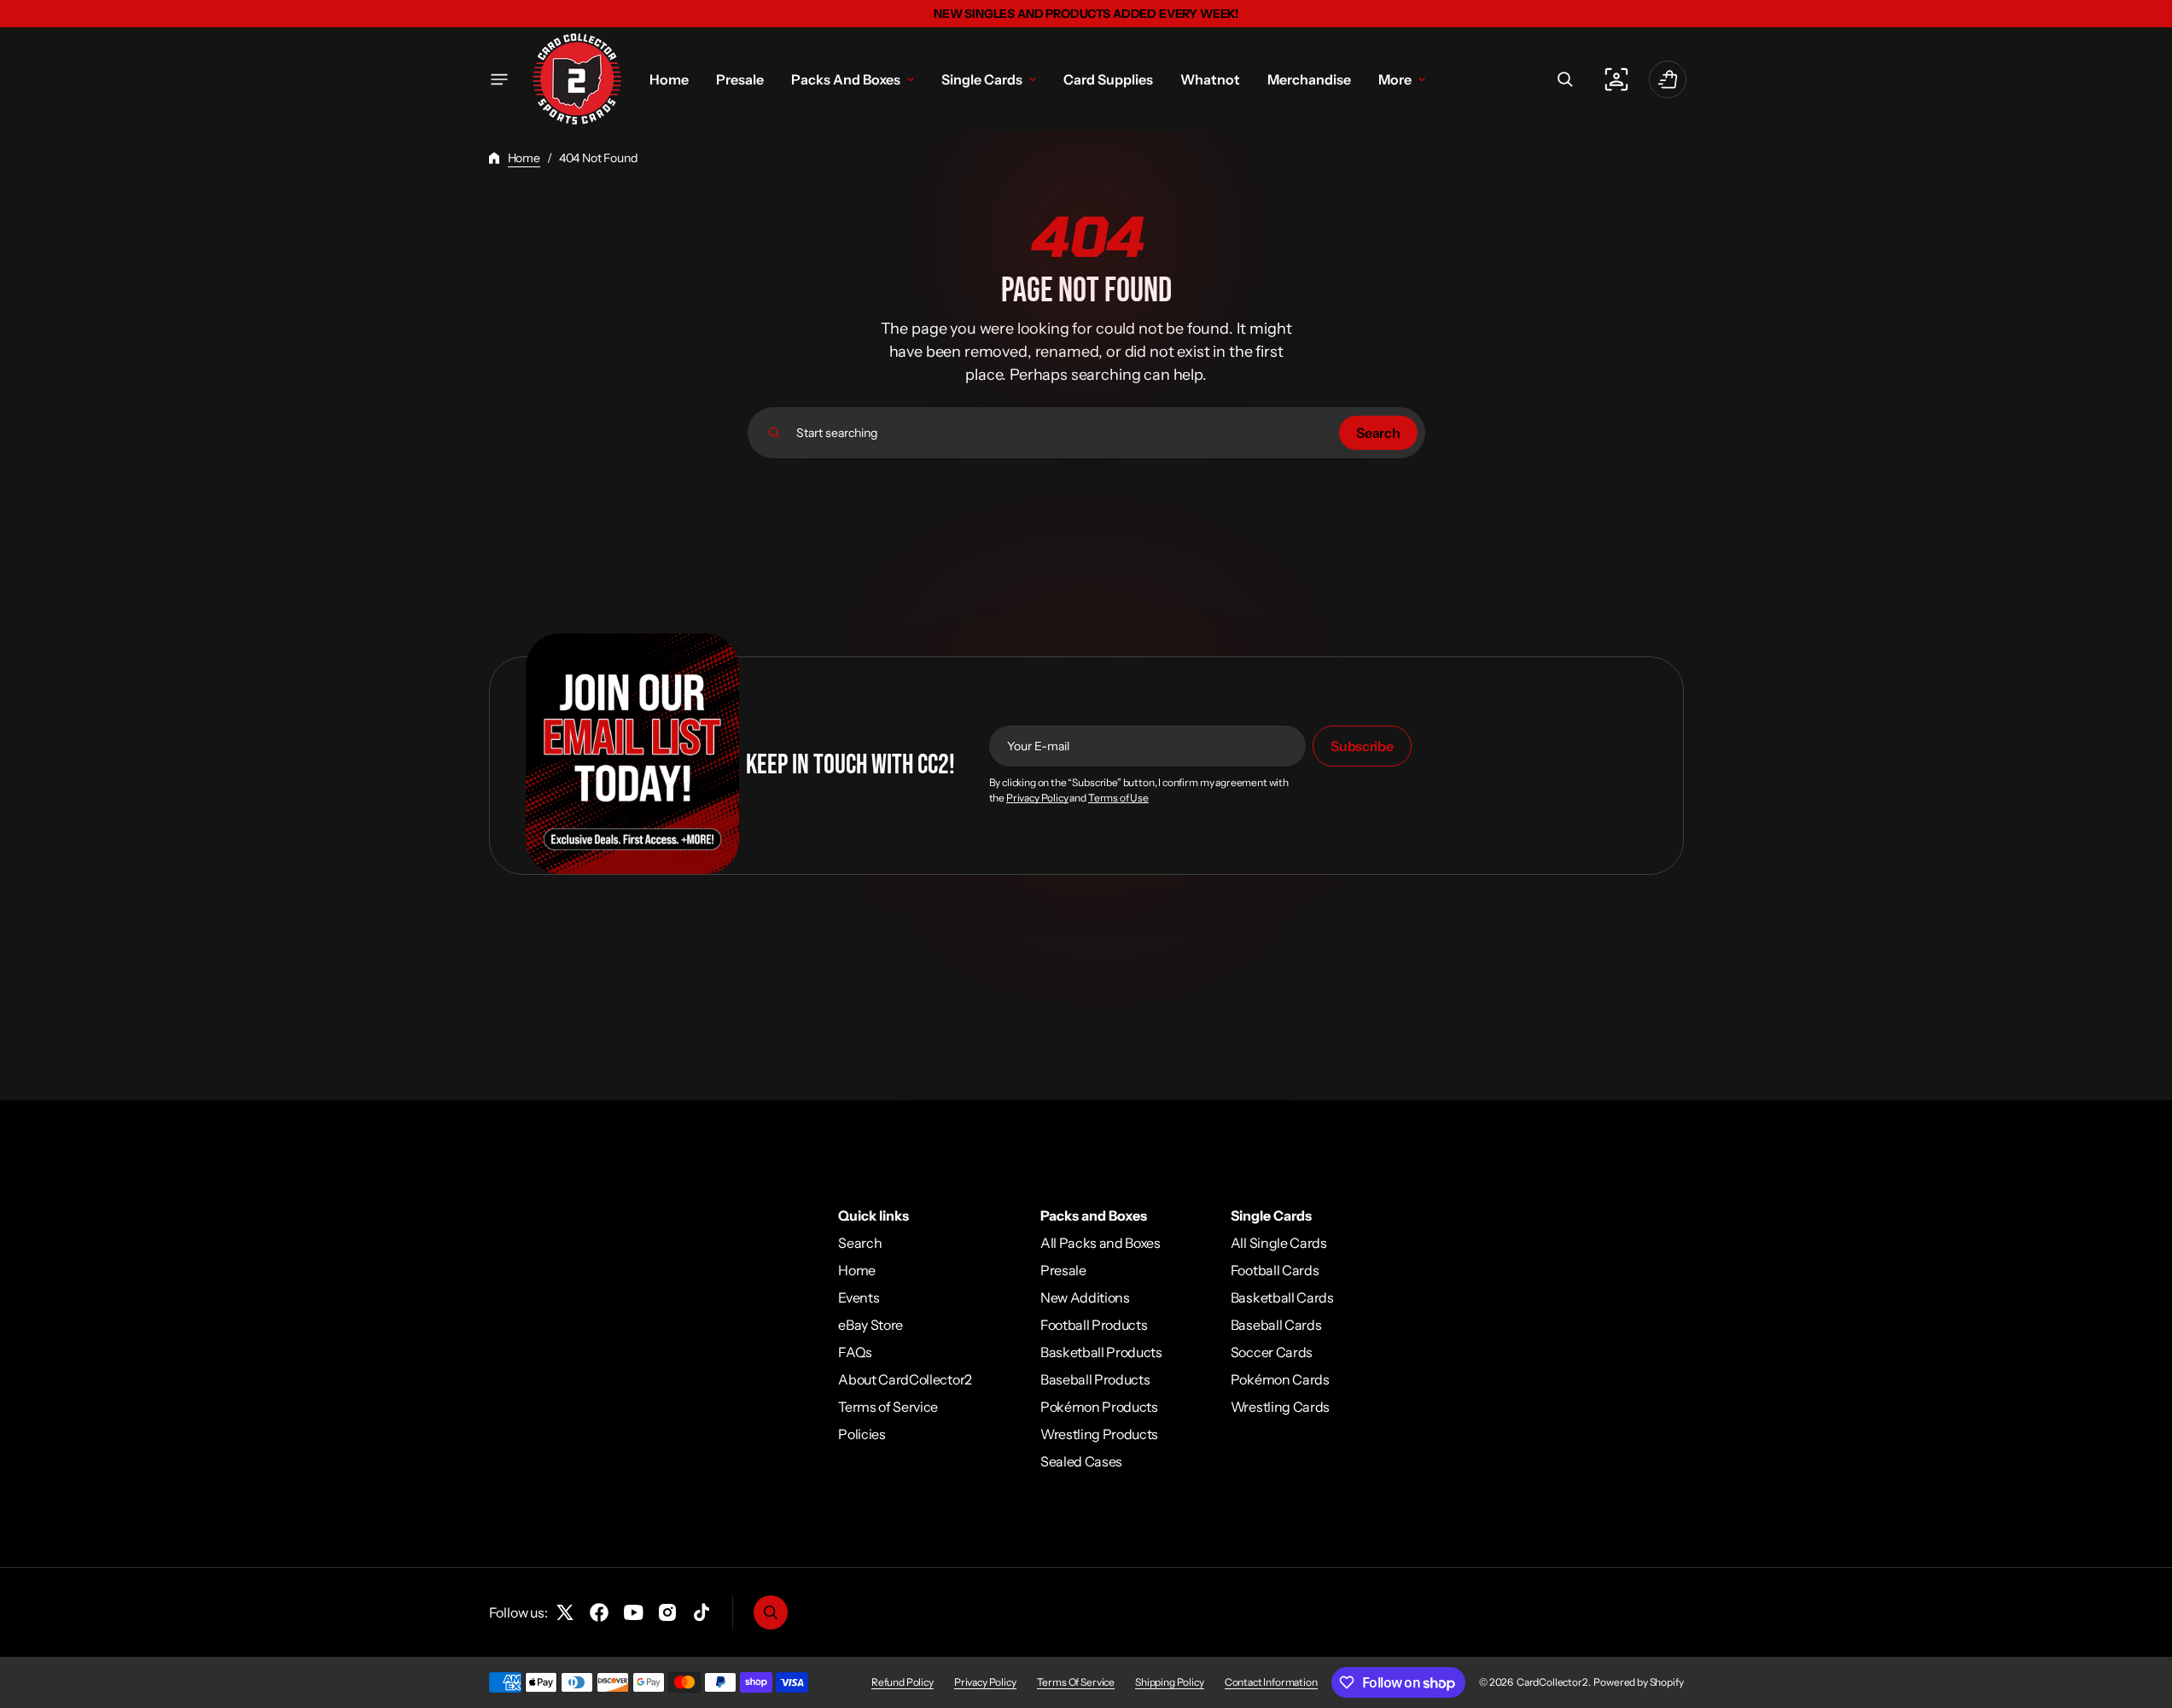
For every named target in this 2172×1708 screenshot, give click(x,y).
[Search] (774, 433)
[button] (1565, 79)
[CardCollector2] (577, 79)
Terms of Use (1118, 798)
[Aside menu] (499, 79)
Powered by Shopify (1638, 1682)
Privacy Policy (1037, 798)
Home (524, 158)
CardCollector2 (1552, 1682)
